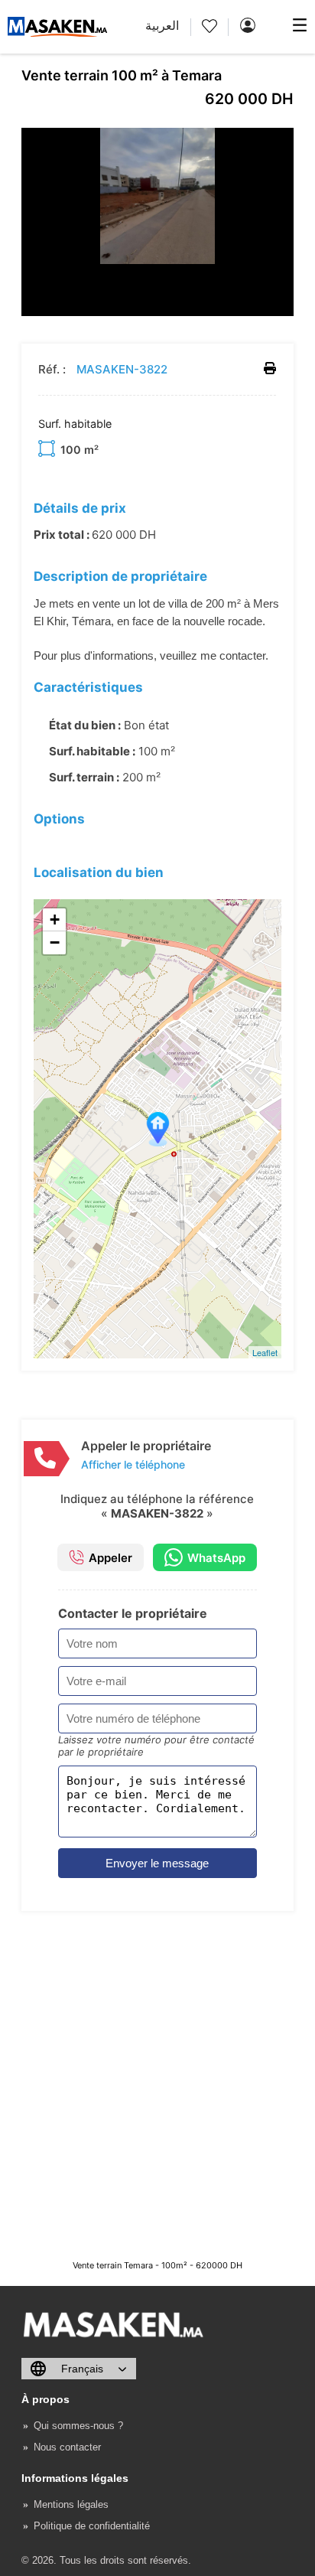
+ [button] (55, 920)
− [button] (55, 942)
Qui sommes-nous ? (78, 2426)
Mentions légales (71, 2504)
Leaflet (265, 1352)
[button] (280, 142)
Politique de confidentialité (92, 2526)
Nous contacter (67, 2447)
